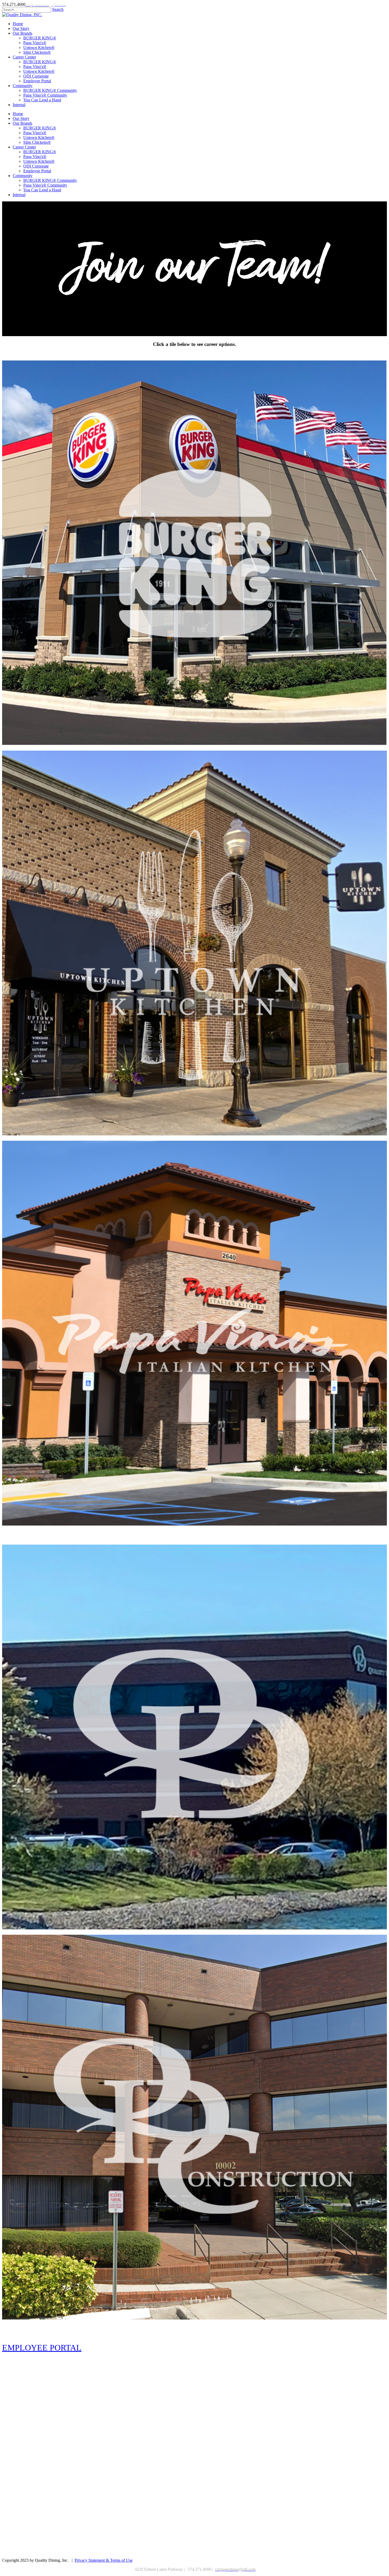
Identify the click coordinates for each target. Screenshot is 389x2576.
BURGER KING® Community (50, 180)
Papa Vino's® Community (45, 185)
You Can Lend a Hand (42, 190)
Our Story (21, 118)
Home (18, 114)
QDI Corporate (36, 166)
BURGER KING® (40, 128)
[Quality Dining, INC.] (22, 15)
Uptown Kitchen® (39, 137)
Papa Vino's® (35, 133)
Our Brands (22, 123)
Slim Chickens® (37, 142)
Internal (19, 195)
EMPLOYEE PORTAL (42, 2348)
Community (23, 176)
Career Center (24, 147)
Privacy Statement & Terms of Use (104, 2560)
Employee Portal (37, 171)
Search (58, 9)
